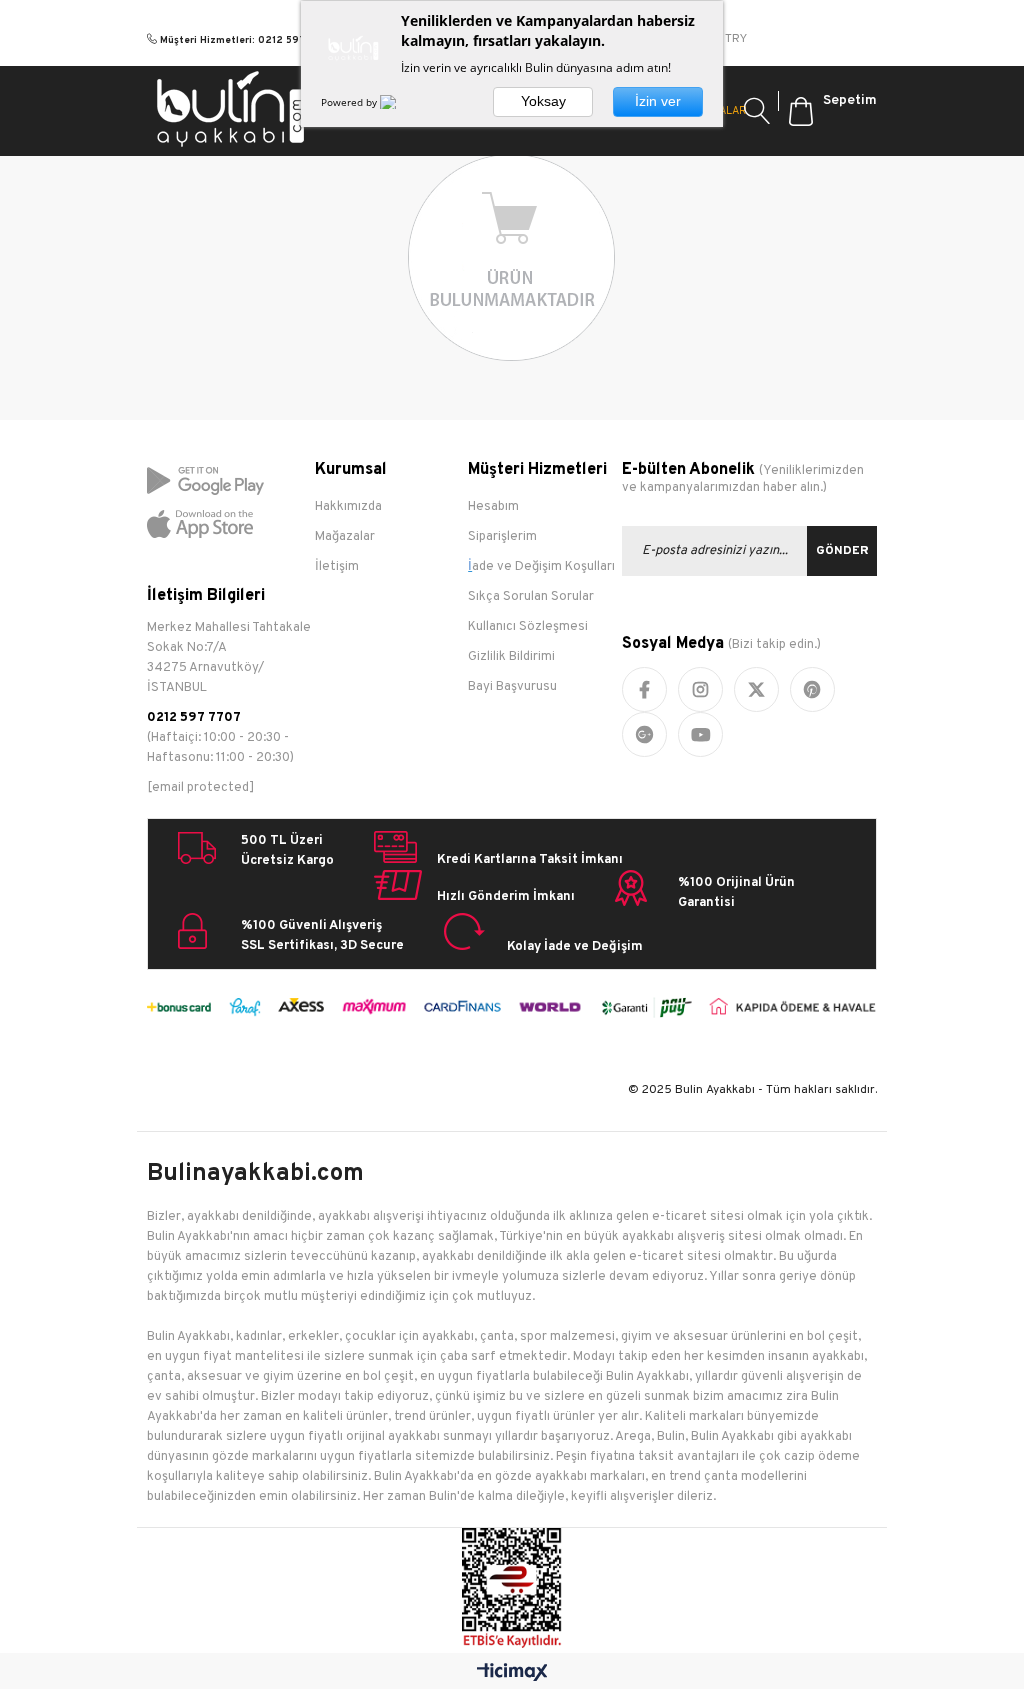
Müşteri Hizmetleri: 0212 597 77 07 (248, 40)
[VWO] (400, 102)
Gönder (842, 551)
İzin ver (658, 101)
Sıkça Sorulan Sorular (531, 597)
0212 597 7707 (194, 718)
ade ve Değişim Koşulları (543, 567)
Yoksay (543, 101)
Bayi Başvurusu (512, 687)
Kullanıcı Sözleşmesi (528, 627)
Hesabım (493, 507)
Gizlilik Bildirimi (511, 657)
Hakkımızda (348, 507)
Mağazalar (345, 537)
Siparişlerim (502, 537)
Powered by (350, 102)
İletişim (337, 567)
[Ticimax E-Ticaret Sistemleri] (512, 1673)
